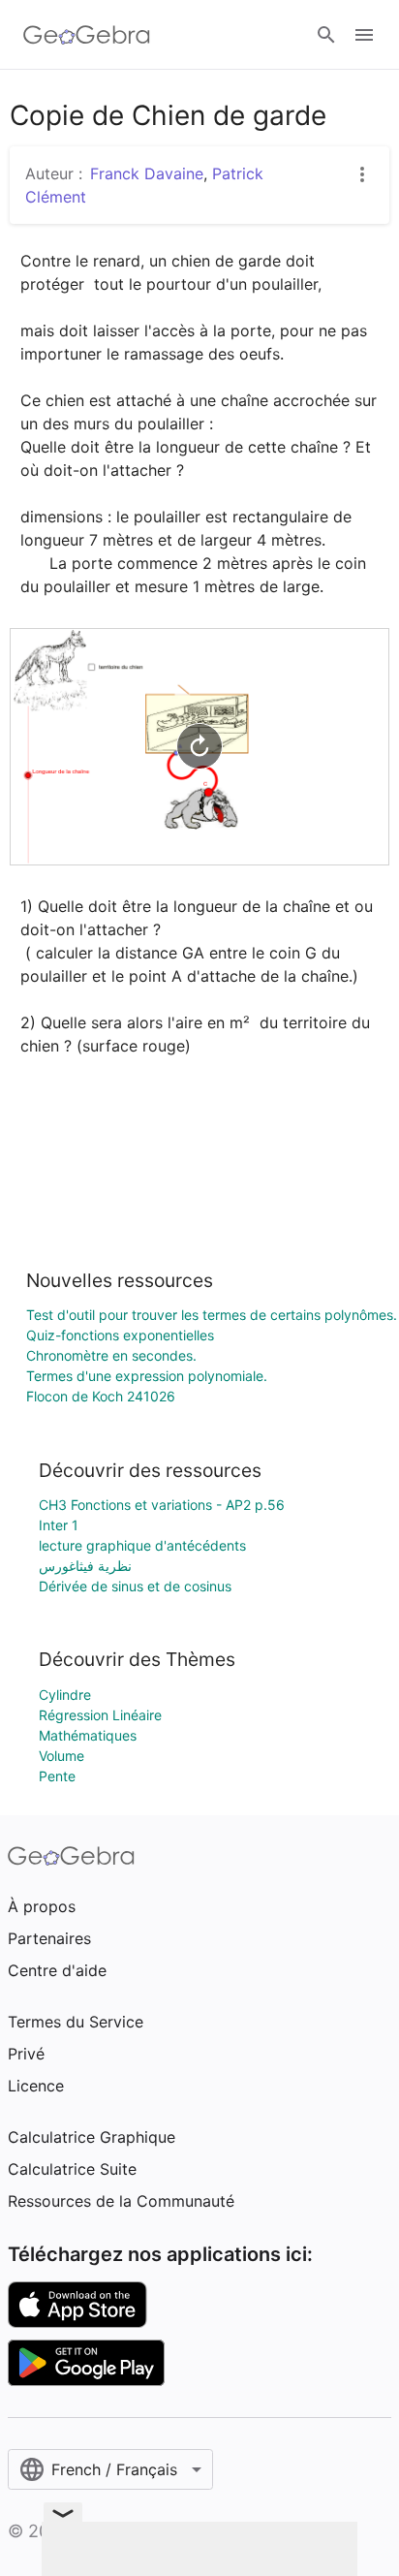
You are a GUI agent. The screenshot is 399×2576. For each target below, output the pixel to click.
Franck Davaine (147, 173)
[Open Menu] (364, 35)
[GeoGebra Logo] (87, 35)
